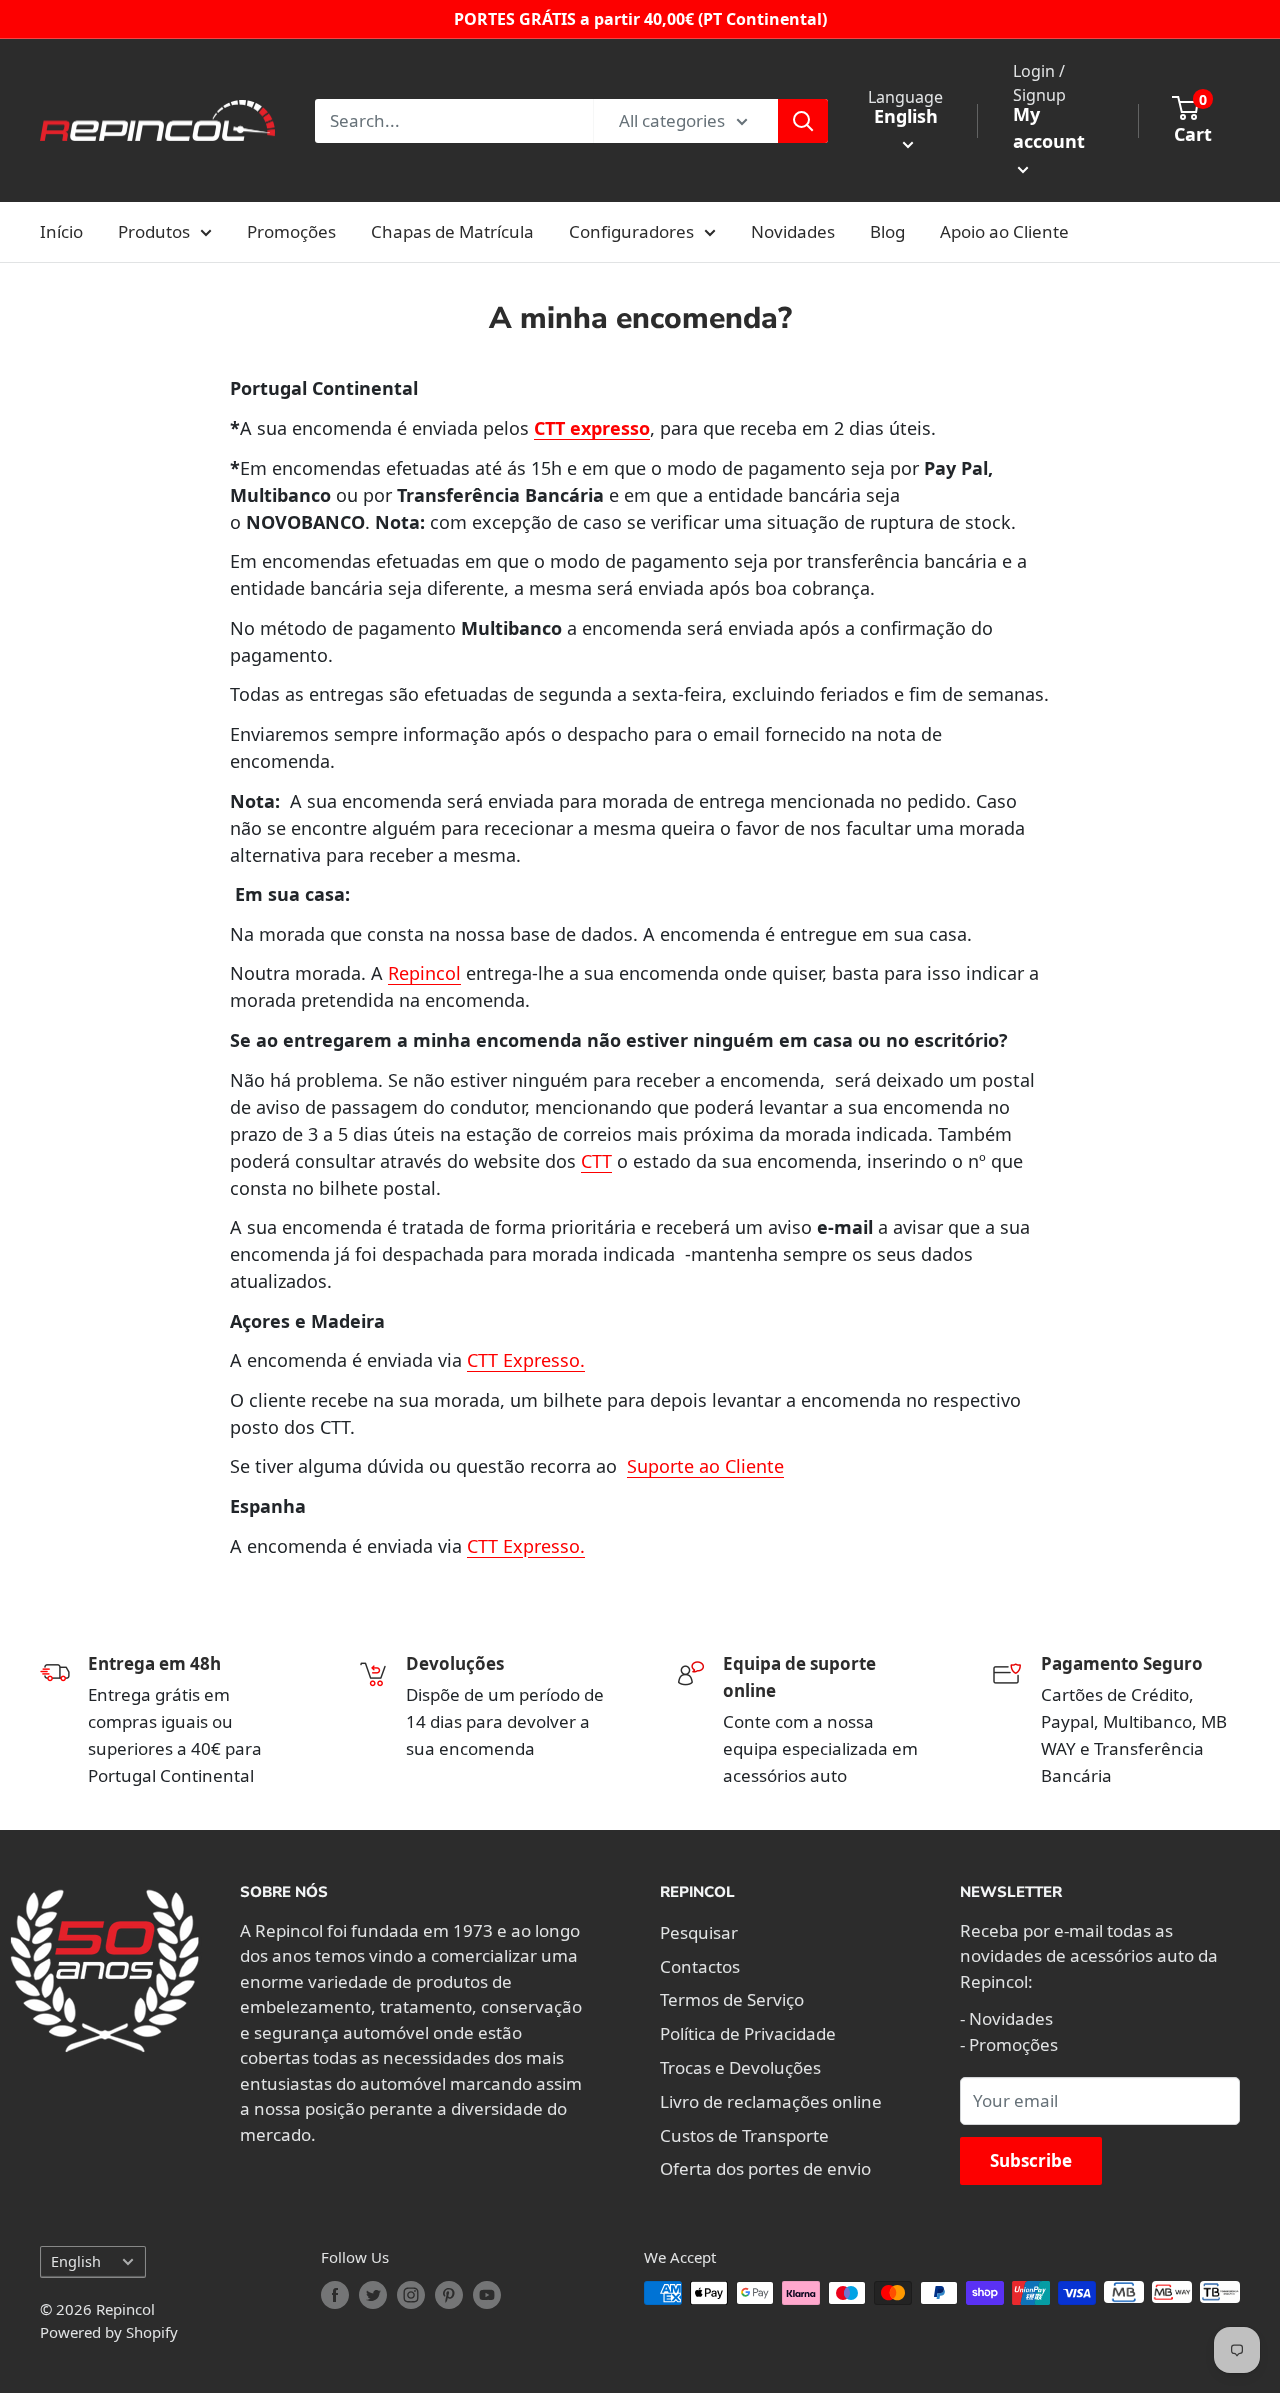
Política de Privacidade (748, 2033)
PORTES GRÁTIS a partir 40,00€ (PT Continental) (640, 19)
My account (1049, 127)
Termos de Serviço (732, 1999)
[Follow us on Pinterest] (449, 2295)
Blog (887, 231)
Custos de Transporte (744, 2135)
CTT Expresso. (526, 1360)
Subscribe (1031, 2160)
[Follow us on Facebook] (335, 2295)
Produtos (154, 231)
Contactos (700, 1966)
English (76, 2261)
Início (61, 231)
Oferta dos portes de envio (765, 2168)
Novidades (793, 231)
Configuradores (631, 231)
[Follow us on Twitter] (373, 2295)
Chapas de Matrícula (452, 231)
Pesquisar (699, 1932)
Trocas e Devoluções (740, 2067)
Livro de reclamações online (771, 2101)
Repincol (424, 973)
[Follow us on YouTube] (487, 2295)
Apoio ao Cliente (1004, 231)
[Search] (803, 121)
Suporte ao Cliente (705, 1466)
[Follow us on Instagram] (411, 2295)
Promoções (291, 231)
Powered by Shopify (109, 2332)
